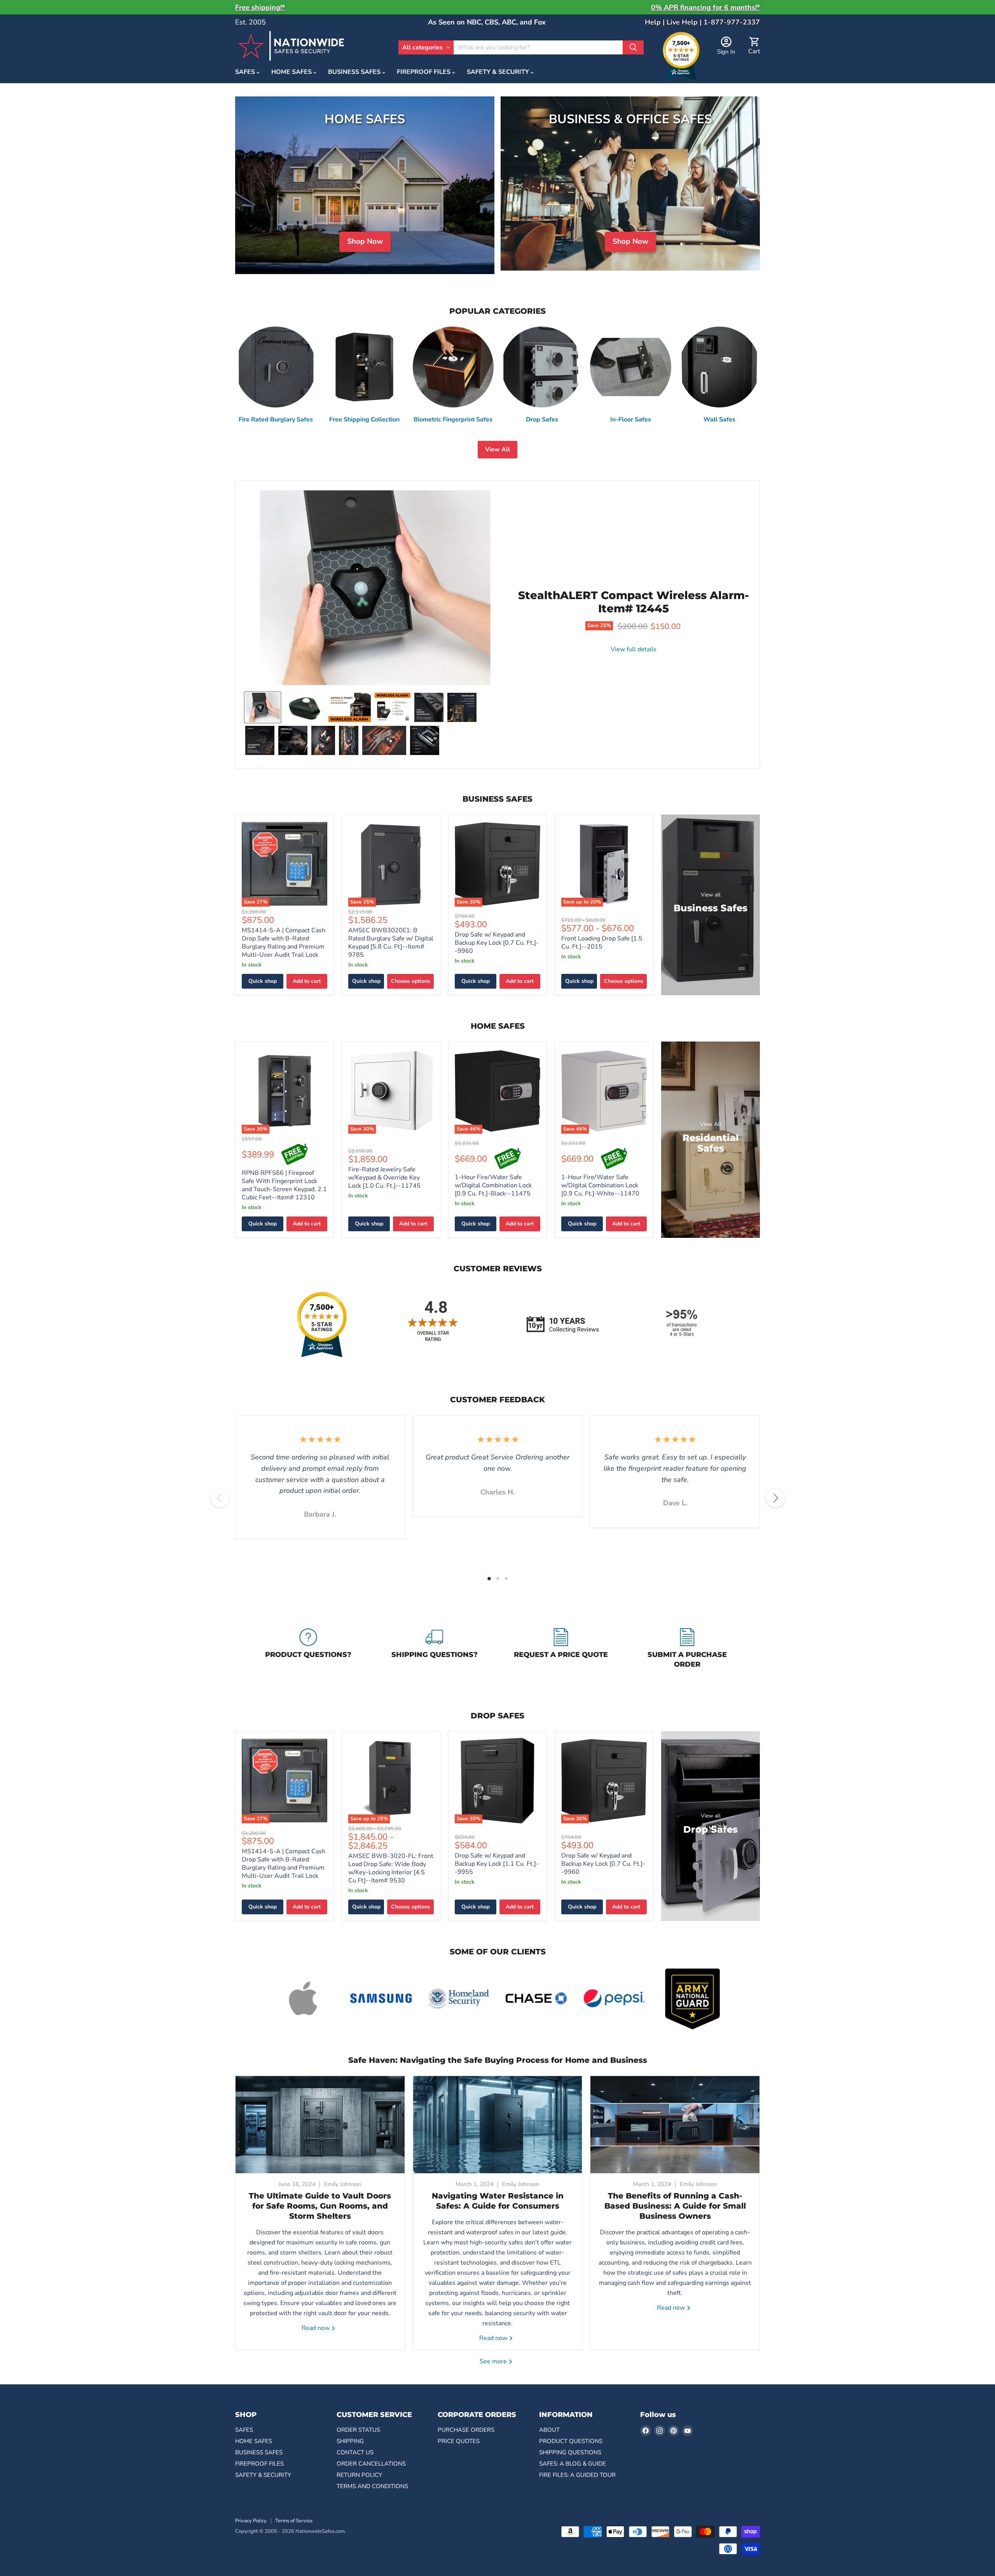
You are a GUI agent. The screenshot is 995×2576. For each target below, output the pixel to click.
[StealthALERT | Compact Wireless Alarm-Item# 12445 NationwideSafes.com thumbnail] (263, 707)
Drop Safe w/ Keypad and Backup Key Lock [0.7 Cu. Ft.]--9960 (497, 943)
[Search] (633, 47)
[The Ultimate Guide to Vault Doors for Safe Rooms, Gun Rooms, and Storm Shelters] (320, 2125)
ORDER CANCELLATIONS (371, 2464)
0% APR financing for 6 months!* (705, 7)
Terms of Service (294, 2521)
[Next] (775, 1498)
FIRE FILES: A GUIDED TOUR (577, 2475)
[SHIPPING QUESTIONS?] (434, 1650)
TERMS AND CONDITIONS (372, 2486)
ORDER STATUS (358, 2430)
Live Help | (685, 22)
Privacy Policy (251, 2521)
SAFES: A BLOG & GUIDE (573, 2464)
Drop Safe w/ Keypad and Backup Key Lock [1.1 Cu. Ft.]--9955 (497, 1864)
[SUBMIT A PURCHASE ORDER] (687, 1650)
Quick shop (263, 981)
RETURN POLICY (359, 2475)
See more (494, 2361)
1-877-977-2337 (732, 22)
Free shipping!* (260, 7)
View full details (634, 649)
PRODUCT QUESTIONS (571, 2441)
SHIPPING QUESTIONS (570, 2452)
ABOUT (549, 2430)
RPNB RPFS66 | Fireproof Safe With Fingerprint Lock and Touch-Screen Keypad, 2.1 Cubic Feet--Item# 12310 (284, 1185)
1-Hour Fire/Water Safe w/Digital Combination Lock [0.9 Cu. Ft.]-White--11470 (600, 1185)
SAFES (246, 72)
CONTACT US (355, 2452)
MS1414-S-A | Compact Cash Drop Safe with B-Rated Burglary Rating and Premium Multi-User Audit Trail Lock (284, 943)
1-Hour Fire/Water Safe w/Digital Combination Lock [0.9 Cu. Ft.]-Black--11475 (493, 1185)
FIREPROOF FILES (424, 72)
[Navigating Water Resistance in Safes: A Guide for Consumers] (498, 2125)
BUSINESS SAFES (355, 72)
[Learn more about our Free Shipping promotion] (295, 1155)
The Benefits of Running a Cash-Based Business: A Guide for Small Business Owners (675, 2206)
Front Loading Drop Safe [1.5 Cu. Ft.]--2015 (602, 943)
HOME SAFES (292, 72)
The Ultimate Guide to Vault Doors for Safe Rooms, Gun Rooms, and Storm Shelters (320, 2206)
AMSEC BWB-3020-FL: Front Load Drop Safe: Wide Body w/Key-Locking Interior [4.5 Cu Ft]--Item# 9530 (391, 1868)
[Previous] (220, 1498)
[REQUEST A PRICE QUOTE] (561, 1650)
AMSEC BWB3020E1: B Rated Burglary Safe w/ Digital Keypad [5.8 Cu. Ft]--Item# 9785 (391, 943)
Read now (316, 2328)
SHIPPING (350, 2441)
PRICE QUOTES (459, 2441)
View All (497, 449)
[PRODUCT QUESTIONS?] (308, 1650)
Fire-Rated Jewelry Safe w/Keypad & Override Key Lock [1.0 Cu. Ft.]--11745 (384, 1178)
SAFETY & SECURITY (499, 72)
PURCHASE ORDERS (466, 2430)
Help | (656, 22)
